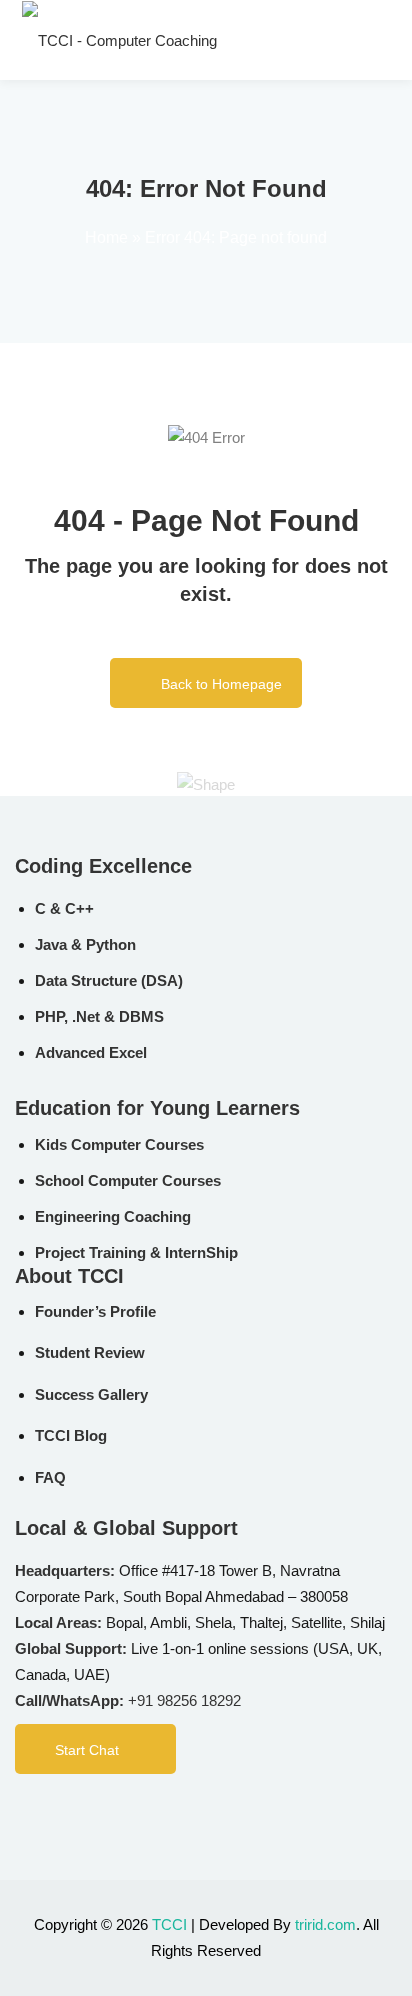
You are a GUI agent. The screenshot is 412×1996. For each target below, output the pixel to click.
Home (106, 237)
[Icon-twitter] (146, 1812)
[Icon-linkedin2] (64, 1812)
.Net (86, 1016)
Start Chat (87, 1750)
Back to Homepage (221, 684)
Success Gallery (91, 1394)
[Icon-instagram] (105, 1812)
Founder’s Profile (95, 1311)
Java (51, 944)
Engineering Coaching (113, 1216)
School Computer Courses (128, 1180)
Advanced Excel (91, 1052)
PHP (49, 1016)
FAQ (50, 1477)
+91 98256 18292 (184, 1700)
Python (111, 944)
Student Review (90, 1352)
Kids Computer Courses (119, 1144)
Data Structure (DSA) (109, 980)
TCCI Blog (71, 1435)
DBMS (141, 1016)
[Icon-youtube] (187, 1812)
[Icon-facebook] (23, 1812)
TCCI (169, 1924)
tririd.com (325, 1924)
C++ (79, 908)
